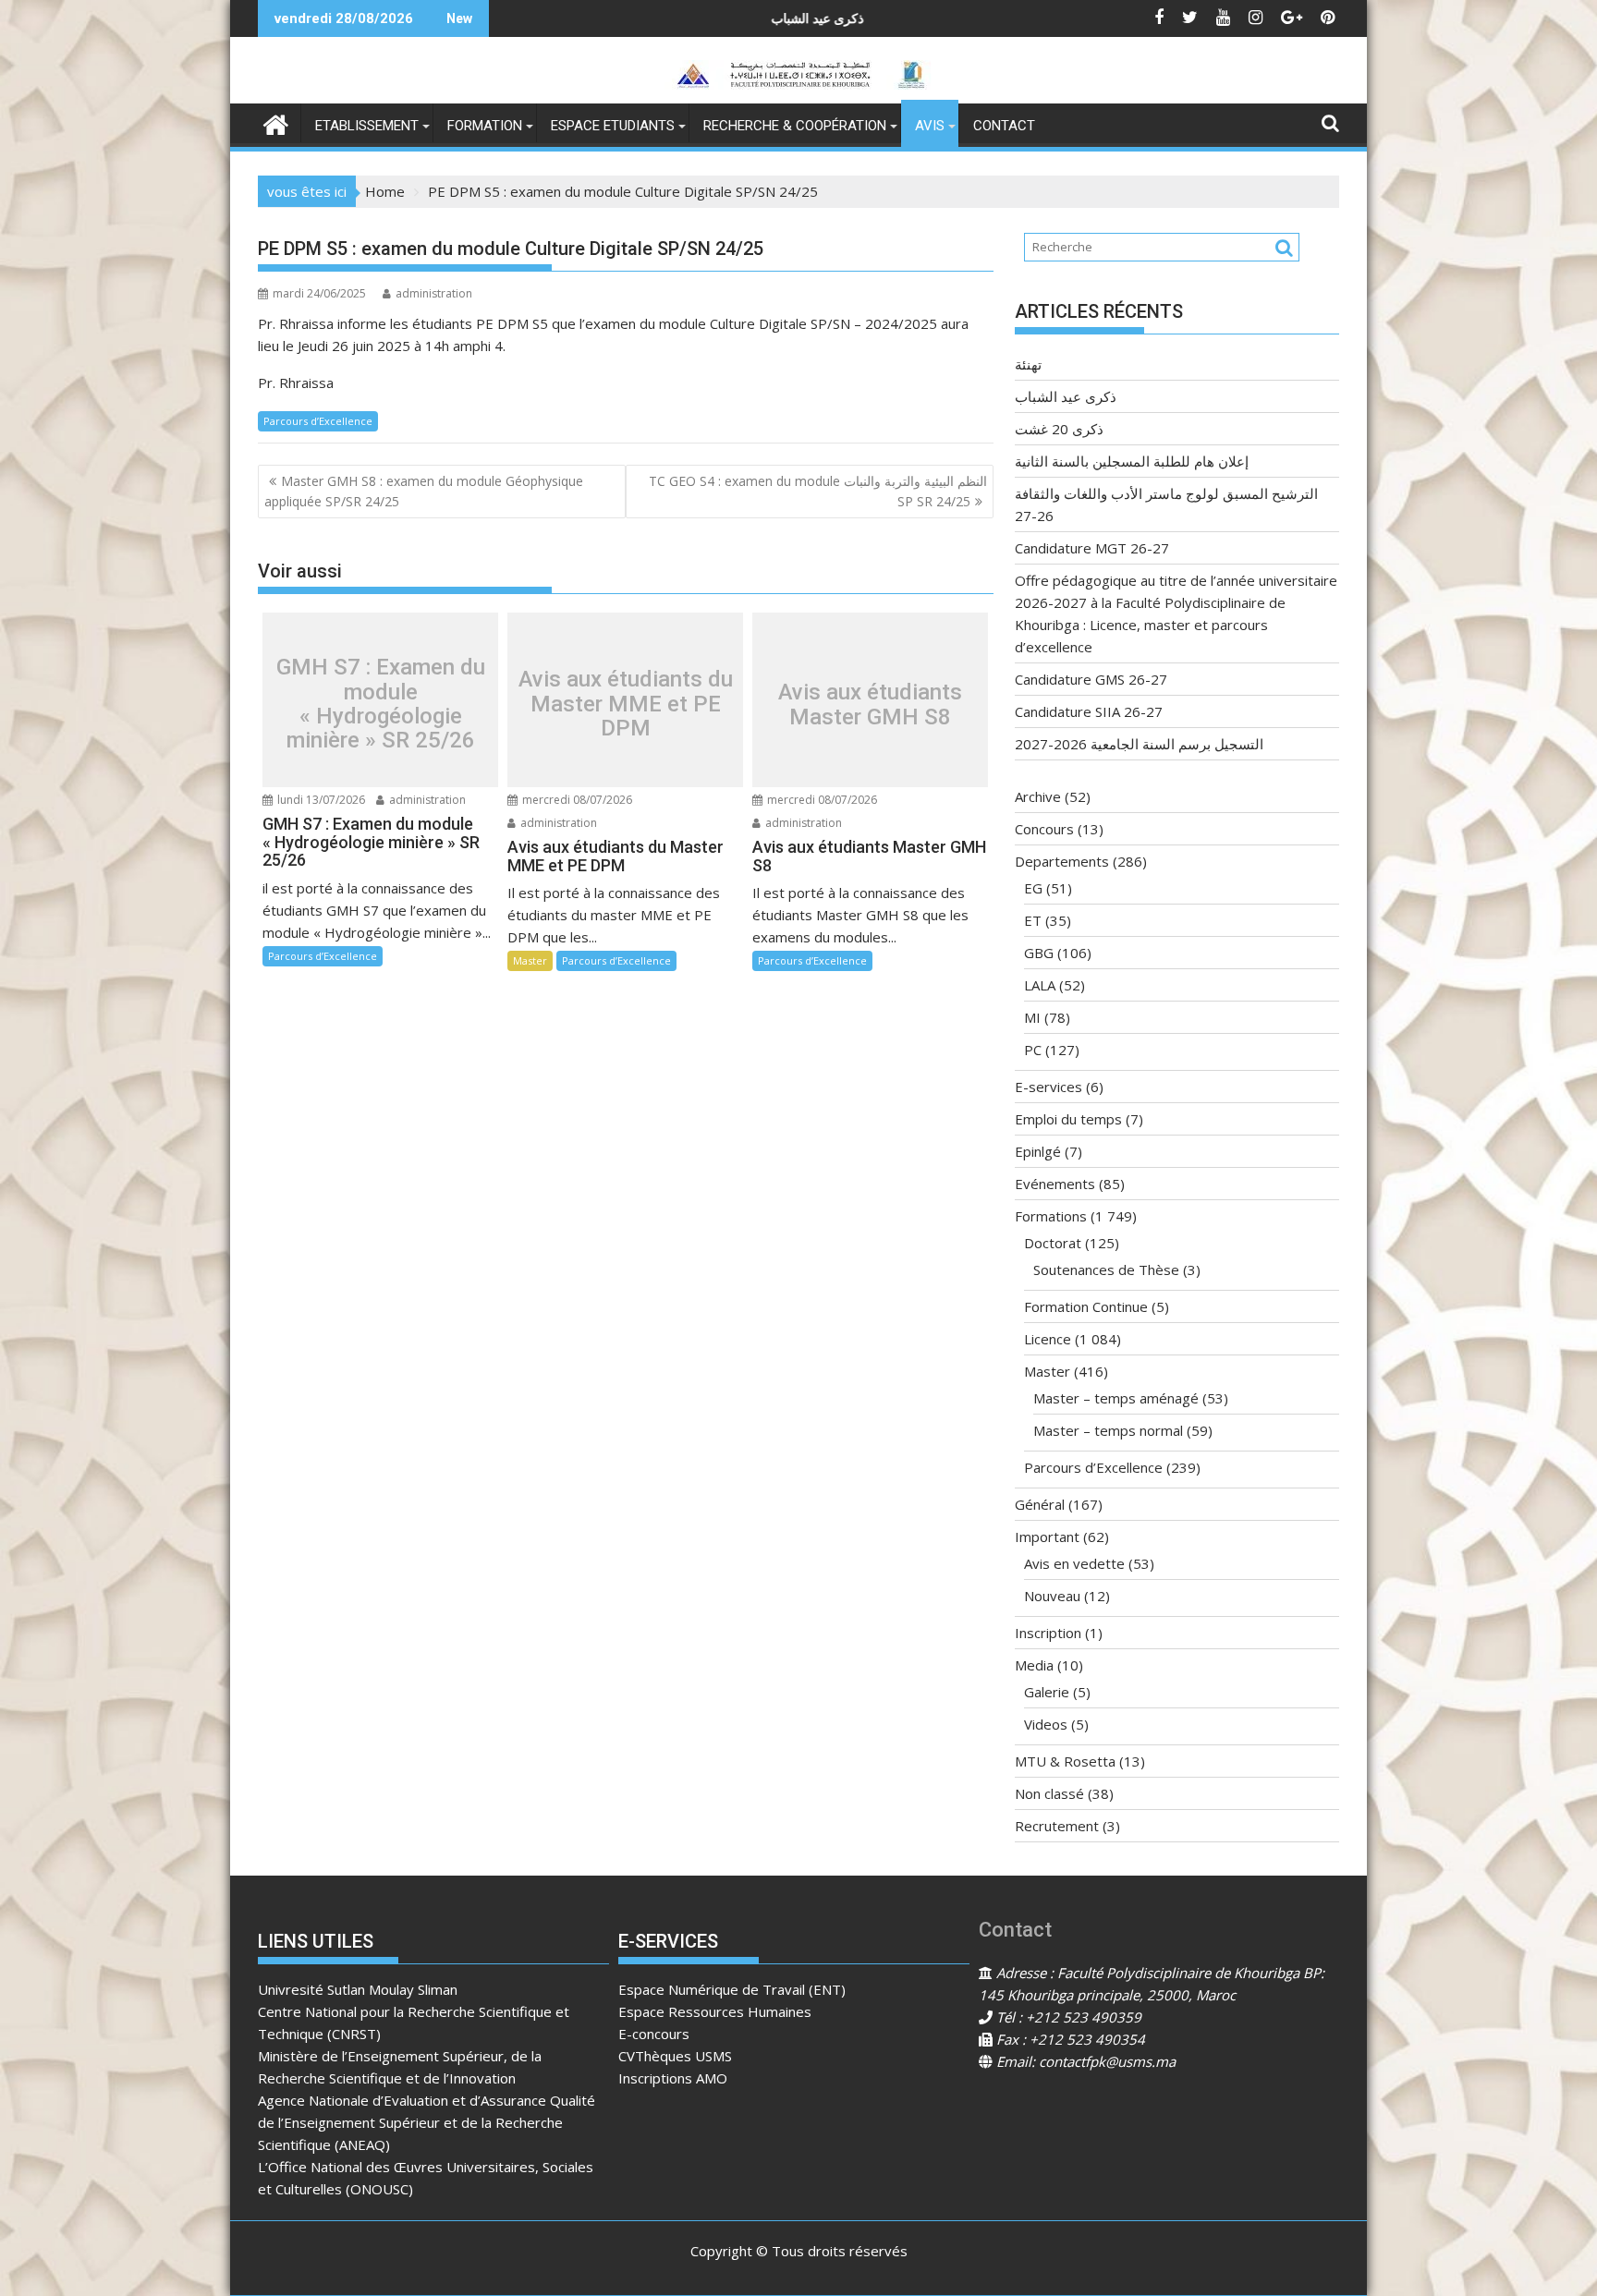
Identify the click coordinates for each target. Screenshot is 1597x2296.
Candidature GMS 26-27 (1091, 679)
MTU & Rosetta (1065, 1761)
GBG (1039, 953)
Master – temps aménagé (1116, 1398)
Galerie (1047, 1692)
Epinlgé (1038, 1151)
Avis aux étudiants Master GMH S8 (870, 705)
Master (530, 960)
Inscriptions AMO (673, 2078)
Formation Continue (1086, 1306)
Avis (930, 126)
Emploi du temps (1068, 1119)
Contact (1004, 126)
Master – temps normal (1108, 1430)
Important (1047, 1537)
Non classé (1049, 1793)
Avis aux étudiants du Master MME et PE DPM (626, 705)
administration (434, 293)
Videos (1046, 1724)
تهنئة (1028, 364)
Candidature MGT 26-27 (1092, 548)
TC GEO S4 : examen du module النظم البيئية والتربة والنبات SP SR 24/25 (818, 491)
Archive (1038, 796)
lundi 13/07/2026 (320, 800)
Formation (485, 126)
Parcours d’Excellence (318, 421)
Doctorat (1053, 1243)
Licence (1048, 1339)
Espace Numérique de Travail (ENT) (732, 1989)
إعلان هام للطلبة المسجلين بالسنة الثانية (1132, 461)
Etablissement (367, 126)
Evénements (1055, 1184)
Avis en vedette (1074, 1563)
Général (1040, 1504)
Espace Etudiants (613, 126)
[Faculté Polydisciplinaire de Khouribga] (276, 122)
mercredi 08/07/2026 (576, 800)
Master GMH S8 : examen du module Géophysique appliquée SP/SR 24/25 (424, 491)
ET (1033, 920)
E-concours (654, 2034)
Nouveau (1052, 1596)
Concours (1044, 829)
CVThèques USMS (675, 2056)
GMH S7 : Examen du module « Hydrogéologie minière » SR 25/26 (381, 705)
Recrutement (1057, 1826)
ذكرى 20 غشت (1059, 429)
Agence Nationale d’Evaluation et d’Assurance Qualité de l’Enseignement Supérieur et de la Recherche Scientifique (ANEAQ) (427, 2122)
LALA (1040, 985)
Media (1034, 1665)
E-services (1048, 1087)
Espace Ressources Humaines (715, 2011)
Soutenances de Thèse (1106, 1269)
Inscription (1048, 1633)
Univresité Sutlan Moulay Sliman (358, 1989)
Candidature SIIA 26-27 (1089, 711)
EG (1033, 888)
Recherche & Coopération (795, 126)
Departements (1062, 861)
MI (1032, 1017)
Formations (1051, 1216)
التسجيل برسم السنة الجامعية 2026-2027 (1139, 744)
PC (1033, 1050)
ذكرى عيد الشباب (652, 18)
